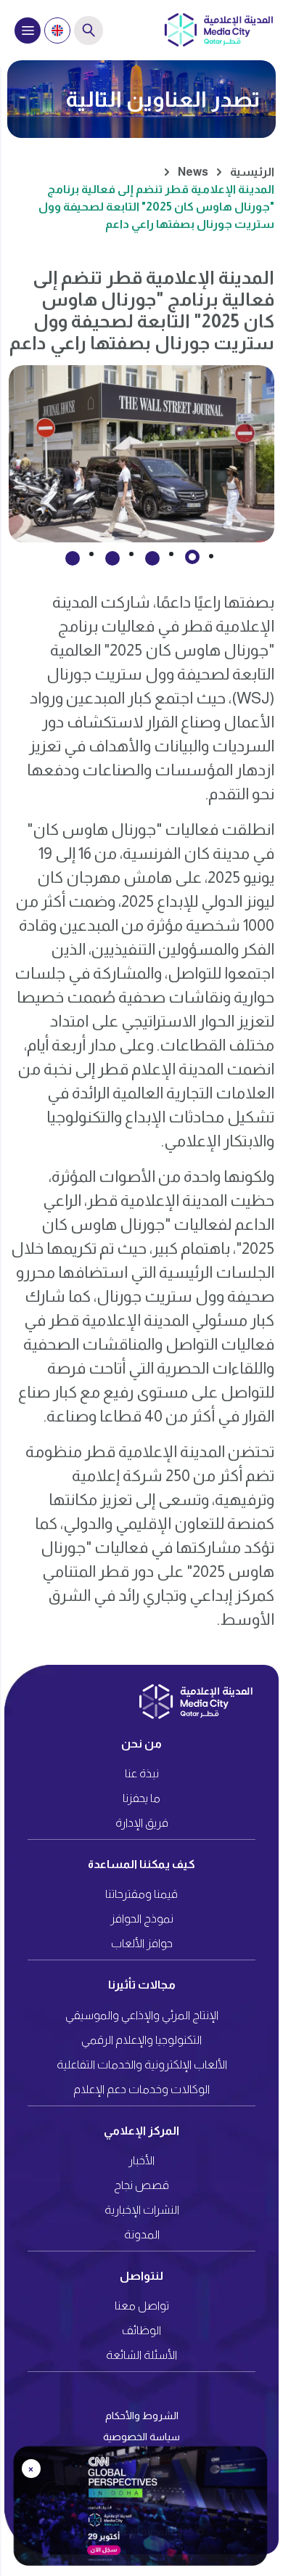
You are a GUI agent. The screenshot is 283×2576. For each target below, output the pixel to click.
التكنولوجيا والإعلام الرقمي (141, 2040)
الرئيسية (252, 172)
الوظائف (141, 2330)
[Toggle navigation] (28, 30)
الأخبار (141, 2160)
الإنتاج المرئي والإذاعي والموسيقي (142, 2015)
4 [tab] (73, 558)
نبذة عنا (142, 1773)
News (193, 172)
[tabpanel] (141, 454)
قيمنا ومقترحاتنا (141, 1894)
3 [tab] (112, 558)
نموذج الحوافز (142, 1919)
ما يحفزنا (141, 1798)
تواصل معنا (142, 2306)
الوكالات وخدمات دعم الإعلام (141, 2089)
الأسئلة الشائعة (141, 2355)
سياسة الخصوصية (141, 2437)
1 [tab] (192, 557)
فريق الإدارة (142, 1823)
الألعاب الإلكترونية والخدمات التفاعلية (142, 2065)
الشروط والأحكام (142, 2416)
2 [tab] (152, 558)
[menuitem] (57, 30)
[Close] (263, 2456)
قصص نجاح (141, 2185)
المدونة (142, 2234)
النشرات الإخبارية (142, 2210)
